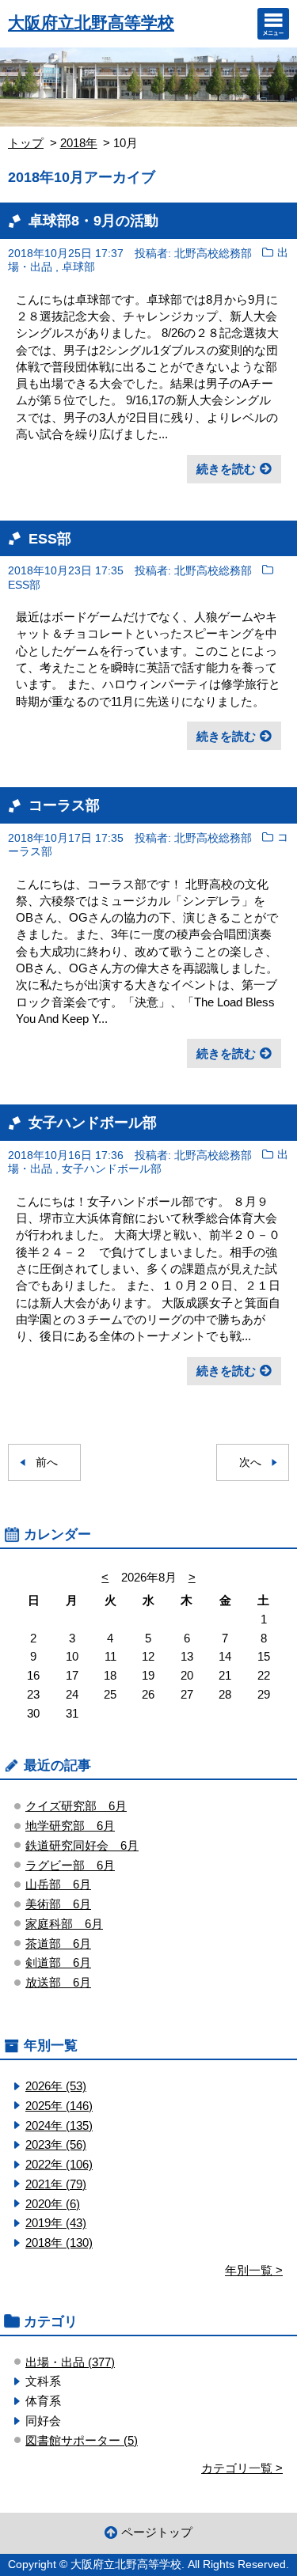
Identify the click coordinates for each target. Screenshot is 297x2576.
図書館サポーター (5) (82, 2440)
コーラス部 (64, 805)
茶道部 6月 (58, 1943)
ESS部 (50, 538)
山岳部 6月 (58, 1884)
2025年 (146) (59, 2106)
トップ (26, 143)
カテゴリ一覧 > (242, 2468)
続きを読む (226, 469)
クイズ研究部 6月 (76, 1806)
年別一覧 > (254, 2270)
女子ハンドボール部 (93, 1122)
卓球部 (78, 268)
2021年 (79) (56, 2184)
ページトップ (157, 2532)
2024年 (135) (59, 2125)
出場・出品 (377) (70, 2362)
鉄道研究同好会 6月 (82, 1845)
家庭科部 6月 (64, 1924)
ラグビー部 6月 (70, 1865)
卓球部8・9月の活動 (93, 220)
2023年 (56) (56, 2144)
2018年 (79, 143)
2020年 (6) (53, 2204)
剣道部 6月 (58, 1962)
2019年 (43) (56, 2223)
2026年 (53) (56, 2086)
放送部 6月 (58, 1982)
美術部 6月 (58, 1904)
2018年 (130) (59, 2243)
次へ (250, 1462)
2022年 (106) (59, 2164)
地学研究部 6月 (70, 1826)
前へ (47, 1462)
